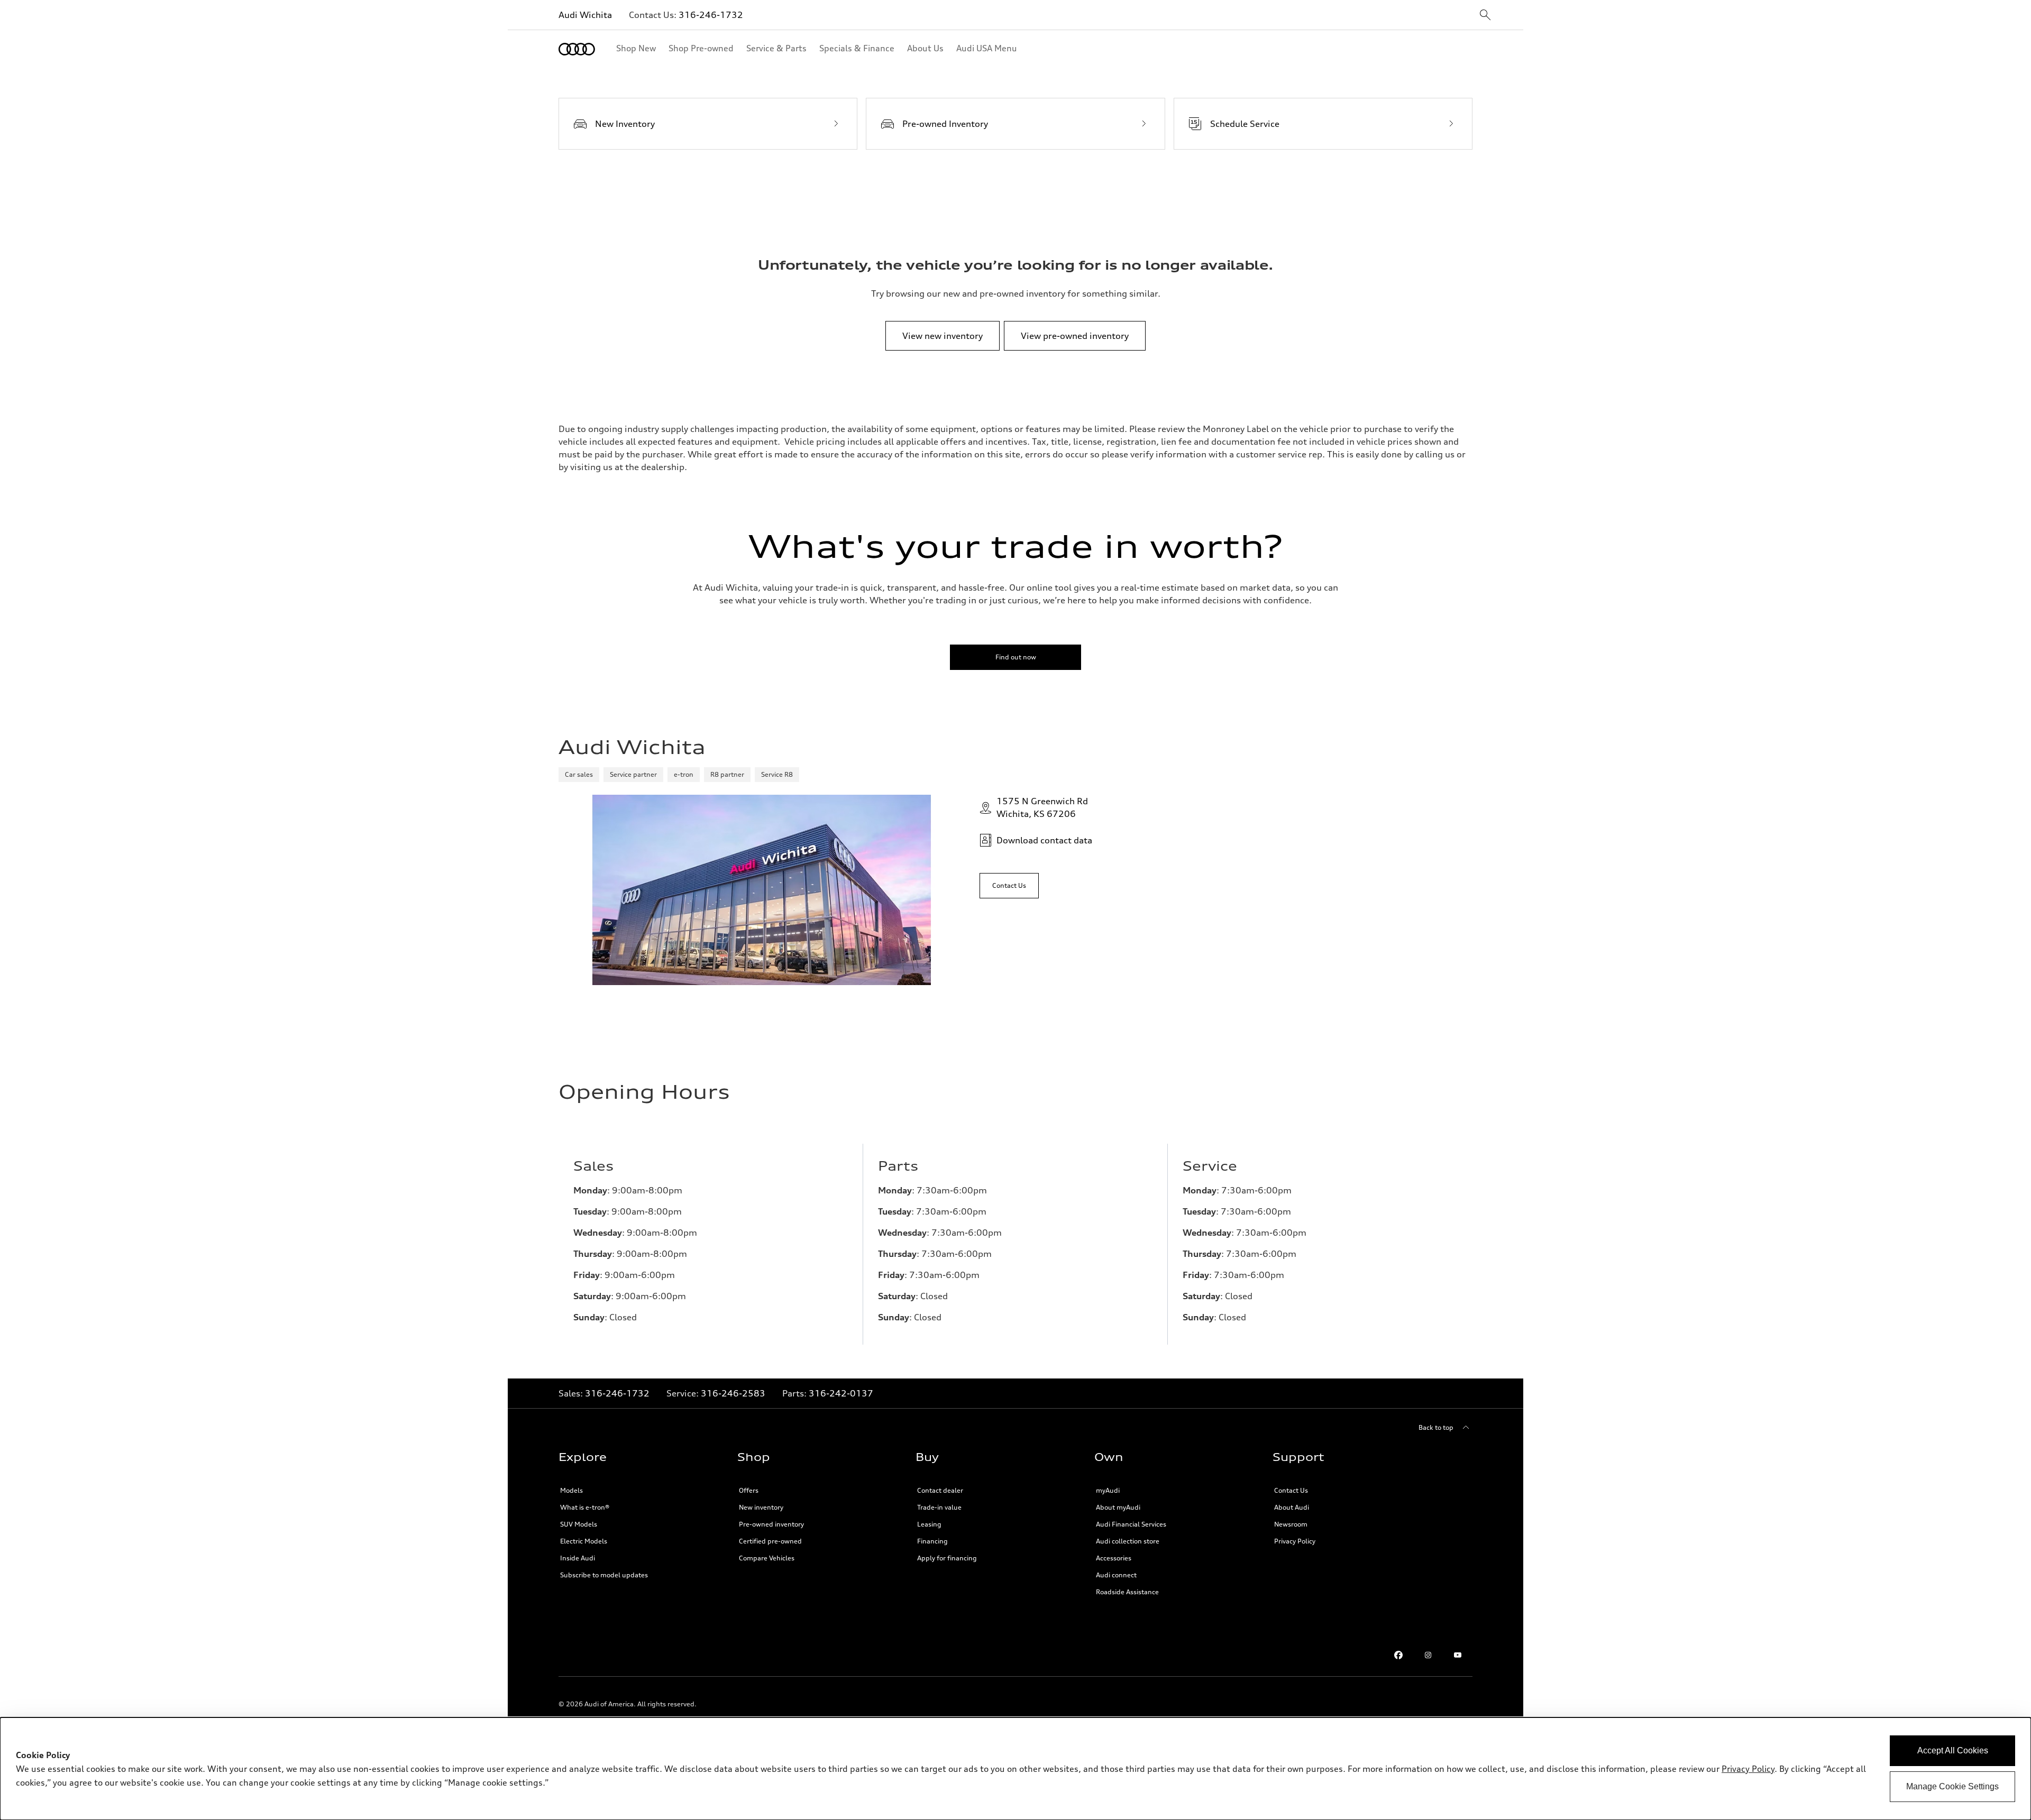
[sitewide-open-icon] (1485, 16)
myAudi (1108, 1490)
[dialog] (1015, 1769)
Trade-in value (939, 1507)
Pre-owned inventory (771, 1524)
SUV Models (579, 1524)
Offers (749, 1490)
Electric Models (584, 1541)
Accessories (1114, 1558)
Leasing (929, 1524)
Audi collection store (1128, 1541)
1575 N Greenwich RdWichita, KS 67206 (1042, 807)
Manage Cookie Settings (1952, 1786)
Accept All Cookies (1953, 1750)
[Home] (577, 49)
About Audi (1292, 1507)
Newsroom (1291, 1524)
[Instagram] (1428, 1655)
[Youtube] (1458, 1655)
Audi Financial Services (1131, 1524)
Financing (932, 1541)
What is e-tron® (585, 1507)
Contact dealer (940, 1490)
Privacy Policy (1295, 1541)
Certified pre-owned (770, 1541)
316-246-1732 (711, 15)
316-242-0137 (841, 1393)
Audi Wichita (585, 15)
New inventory (761, 1507)
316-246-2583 (733, 1393)
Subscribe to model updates (604, 1575)
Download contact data (1044, 840)
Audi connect (1116, 1575)
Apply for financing (947, 1558)
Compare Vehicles (767, 1558)
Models (571, 1490)
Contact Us (1291, 1490)
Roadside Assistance (1127, 1592)
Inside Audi (578, 1558)
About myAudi (1118, 1507)
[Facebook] (1398, 1655)
